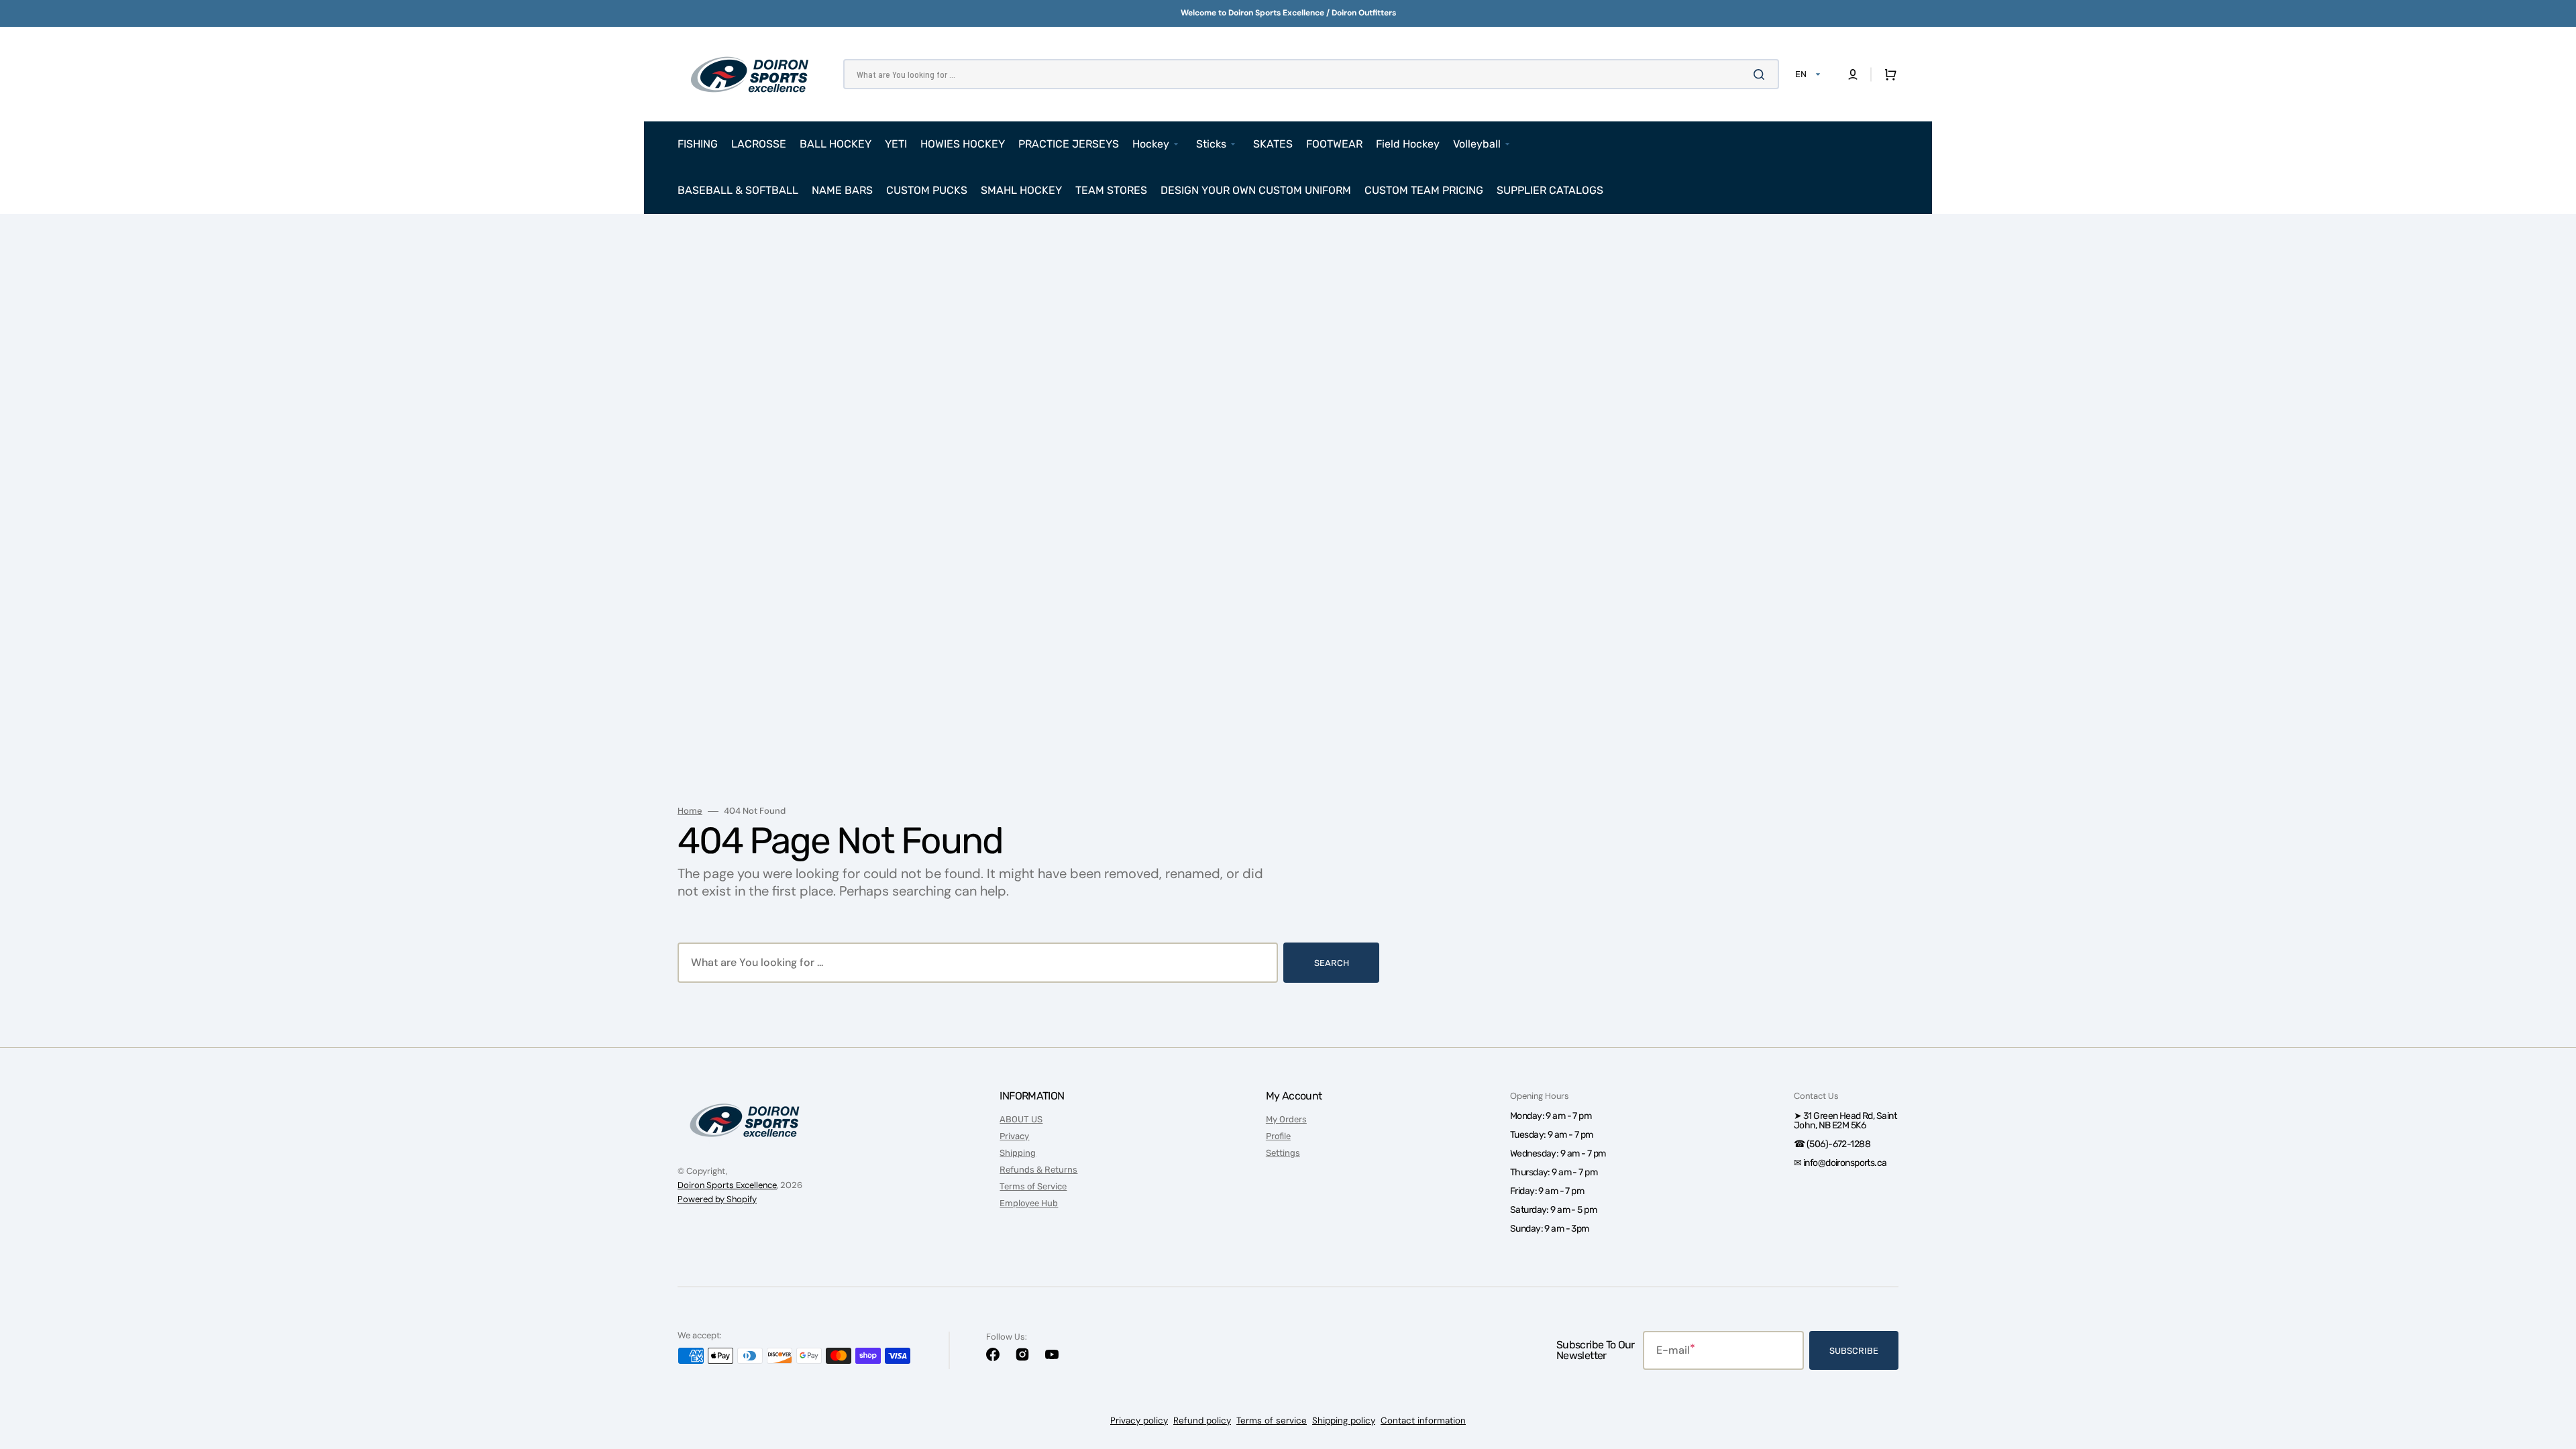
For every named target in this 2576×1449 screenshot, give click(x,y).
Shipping (1018, 1153)
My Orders (1286, 1119)
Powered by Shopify (717, 1199)
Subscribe (1854, 1351)
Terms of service (1272, 1420)
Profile (1278, 1136)
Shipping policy (1344, 1420)
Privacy (1014, 1136)
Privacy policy (1139, 1420)
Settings (1283, 1153)
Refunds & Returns (1038, 1170)
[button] (1853, 74)
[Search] (1762, 74)
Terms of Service (1033, 1186)
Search (1332, 963)
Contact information (1423, 1420)
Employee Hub (1029, 1203)
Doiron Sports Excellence (727, 1185)
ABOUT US (1021, 1119)
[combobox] (1311, 74)
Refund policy (1202, 1420)
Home (690, 811)
